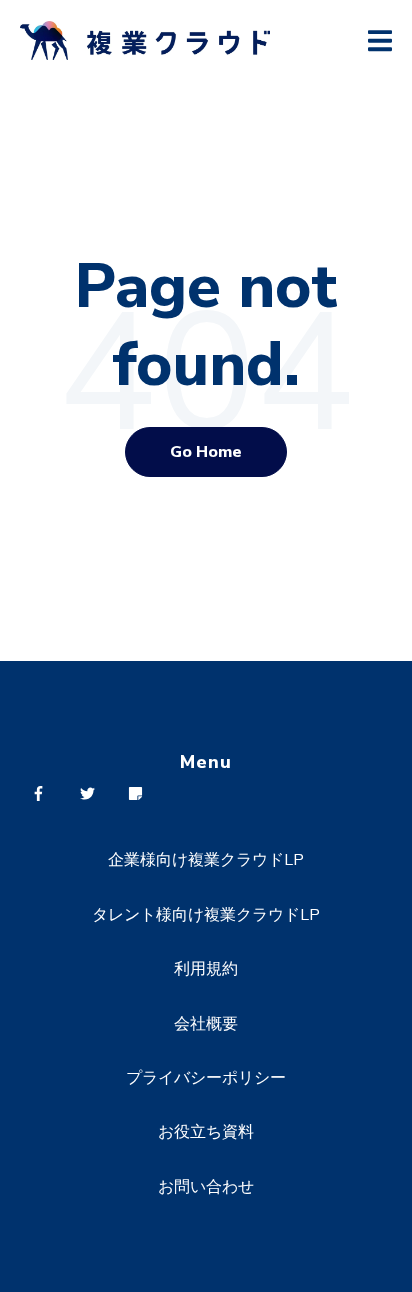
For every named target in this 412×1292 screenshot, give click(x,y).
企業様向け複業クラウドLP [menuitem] (206, 860)
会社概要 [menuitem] (206, 1024)
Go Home (206, 452)
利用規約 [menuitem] (206, 969)
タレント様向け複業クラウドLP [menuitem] (206, 915)
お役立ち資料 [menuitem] (206, 1132)
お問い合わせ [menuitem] (206, 1187)
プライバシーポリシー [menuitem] (206, 1078)
